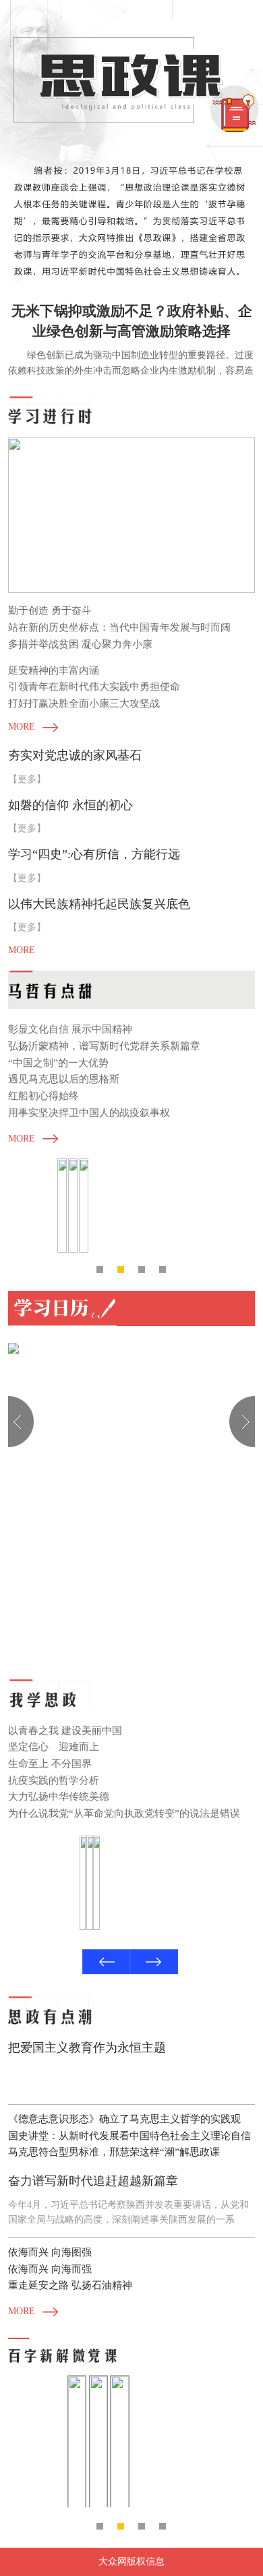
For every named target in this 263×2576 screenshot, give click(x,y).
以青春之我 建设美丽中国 (65, 1730)
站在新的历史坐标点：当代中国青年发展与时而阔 (119, 627)
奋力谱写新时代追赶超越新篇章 (93, 2181)
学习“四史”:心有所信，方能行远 (94, 854)
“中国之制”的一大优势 (58, 1063)
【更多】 (27, 779)
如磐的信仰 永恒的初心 (70, 805)
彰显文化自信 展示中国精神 (70, 1029)
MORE (22, 727)
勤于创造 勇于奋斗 (50, 610)
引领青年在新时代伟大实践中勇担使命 (94, 686)
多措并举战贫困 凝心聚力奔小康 (80, 644)
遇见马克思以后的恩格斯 (64, 1079)
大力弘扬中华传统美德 (59, 1796)
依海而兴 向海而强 (50, 2269)
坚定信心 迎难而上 (54, 1746)
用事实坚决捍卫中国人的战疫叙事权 (89, 1112)
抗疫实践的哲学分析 (54, 1780)
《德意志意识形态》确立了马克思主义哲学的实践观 (124, 2119)
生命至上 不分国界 (50, 1763)
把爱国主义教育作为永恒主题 (87, 2048)
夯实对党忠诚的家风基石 (75, 755)
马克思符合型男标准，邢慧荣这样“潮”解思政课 (114, 2152)
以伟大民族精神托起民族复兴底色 (99, 904)
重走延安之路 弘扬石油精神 (70, 2285)
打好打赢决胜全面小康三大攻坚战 (84, 703)
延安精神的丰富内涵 (54, 670)
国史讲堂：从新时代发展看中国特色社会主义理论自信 (129, 2135)
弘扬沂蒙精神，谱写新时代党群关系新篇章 (104, 1046)
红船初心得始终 (43, 1095)
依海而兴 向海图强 (50, 2252)
